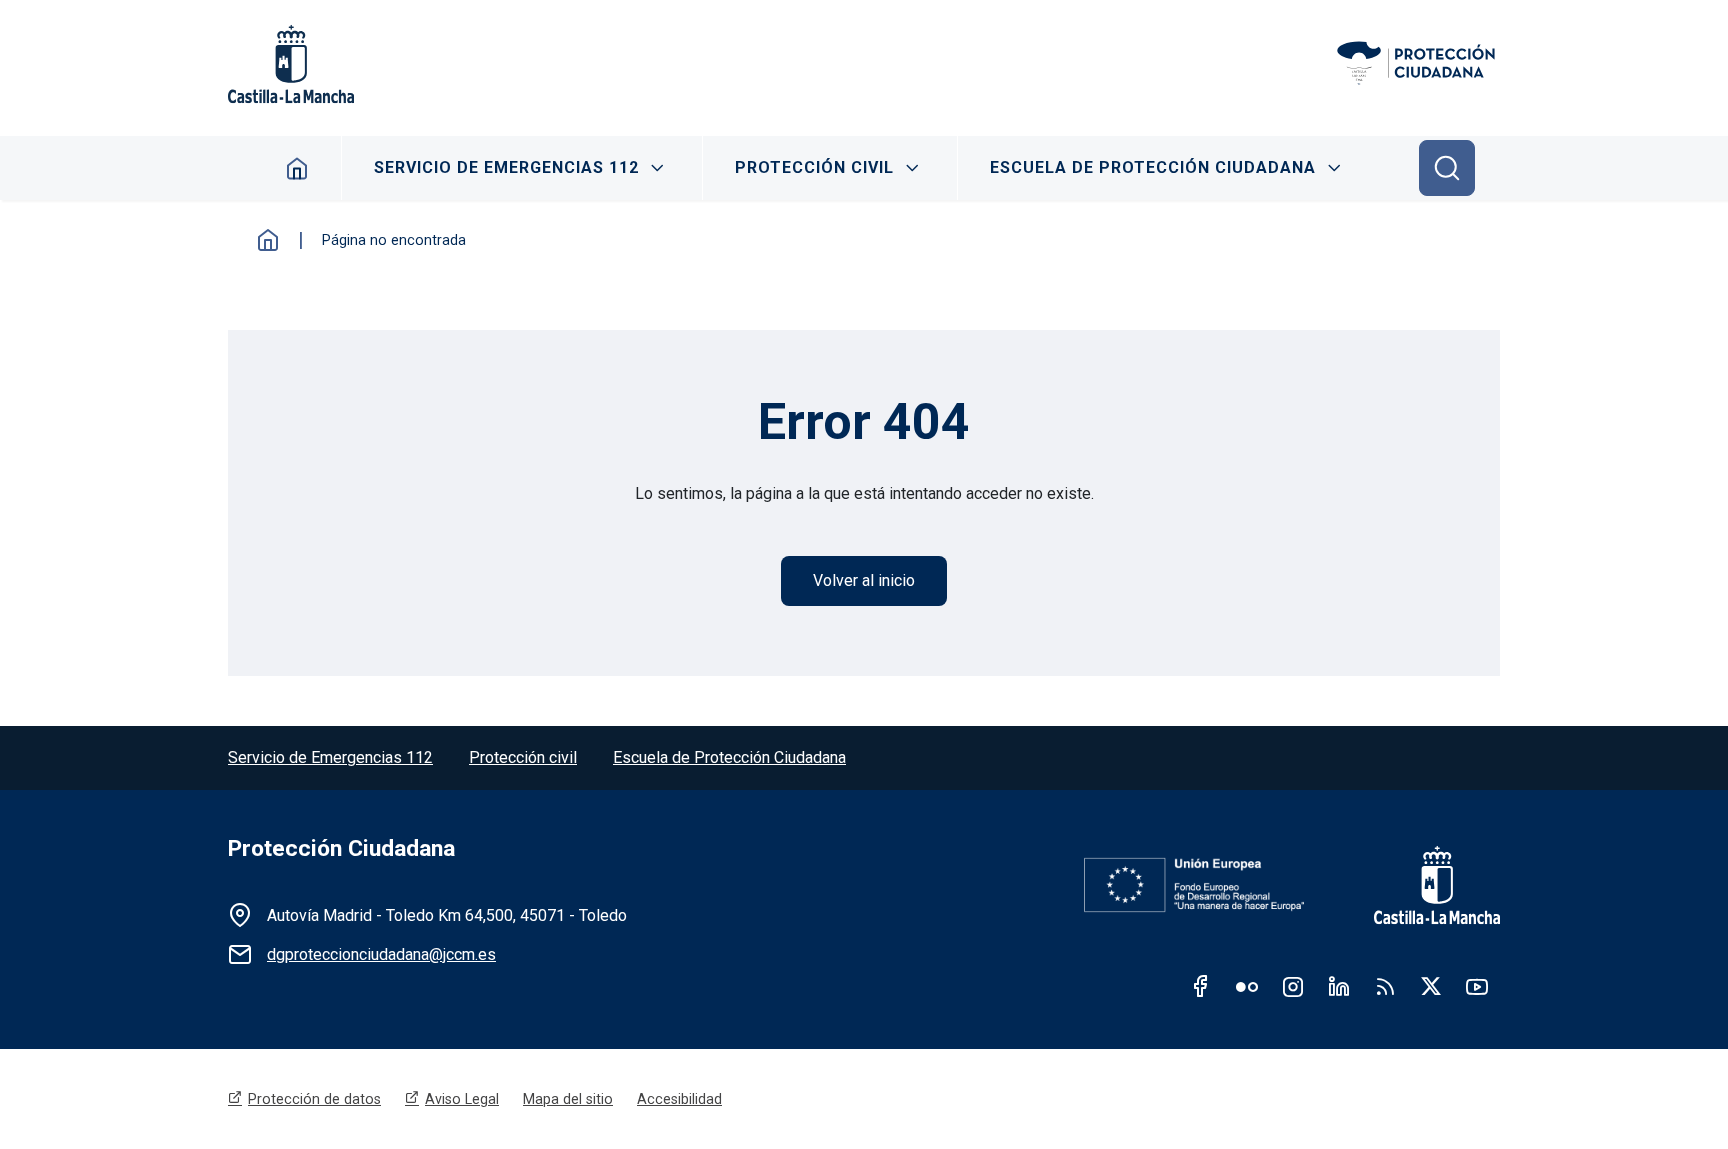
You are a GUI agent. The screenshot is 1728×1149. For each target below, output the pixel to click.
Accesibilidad (679, 1099)
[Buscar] (1447, 168)
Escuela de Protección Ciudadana (1153, 167)
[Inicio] (1417, 64)
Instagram (1293, 986)
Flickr (1247, 986)
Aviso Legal (462, 1099)
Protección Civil (814, 167)
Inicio (268, 240)
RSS (1385, 986)
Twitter (1431, 986)
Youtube (1477, 986)
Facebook (1201, 986)
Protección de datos (314, 1099)
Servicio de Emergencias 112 (506, 167)
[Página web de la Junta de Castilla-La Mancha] (291, 64)
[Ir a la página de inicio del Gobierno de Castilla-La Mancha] (1422, 885)
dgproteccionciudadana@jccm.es (381, 954)
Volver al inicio (864, 580)
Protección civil (523, 757)
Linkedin (1339, 986)
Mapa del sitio (568, 1099)
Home (297, 168)
